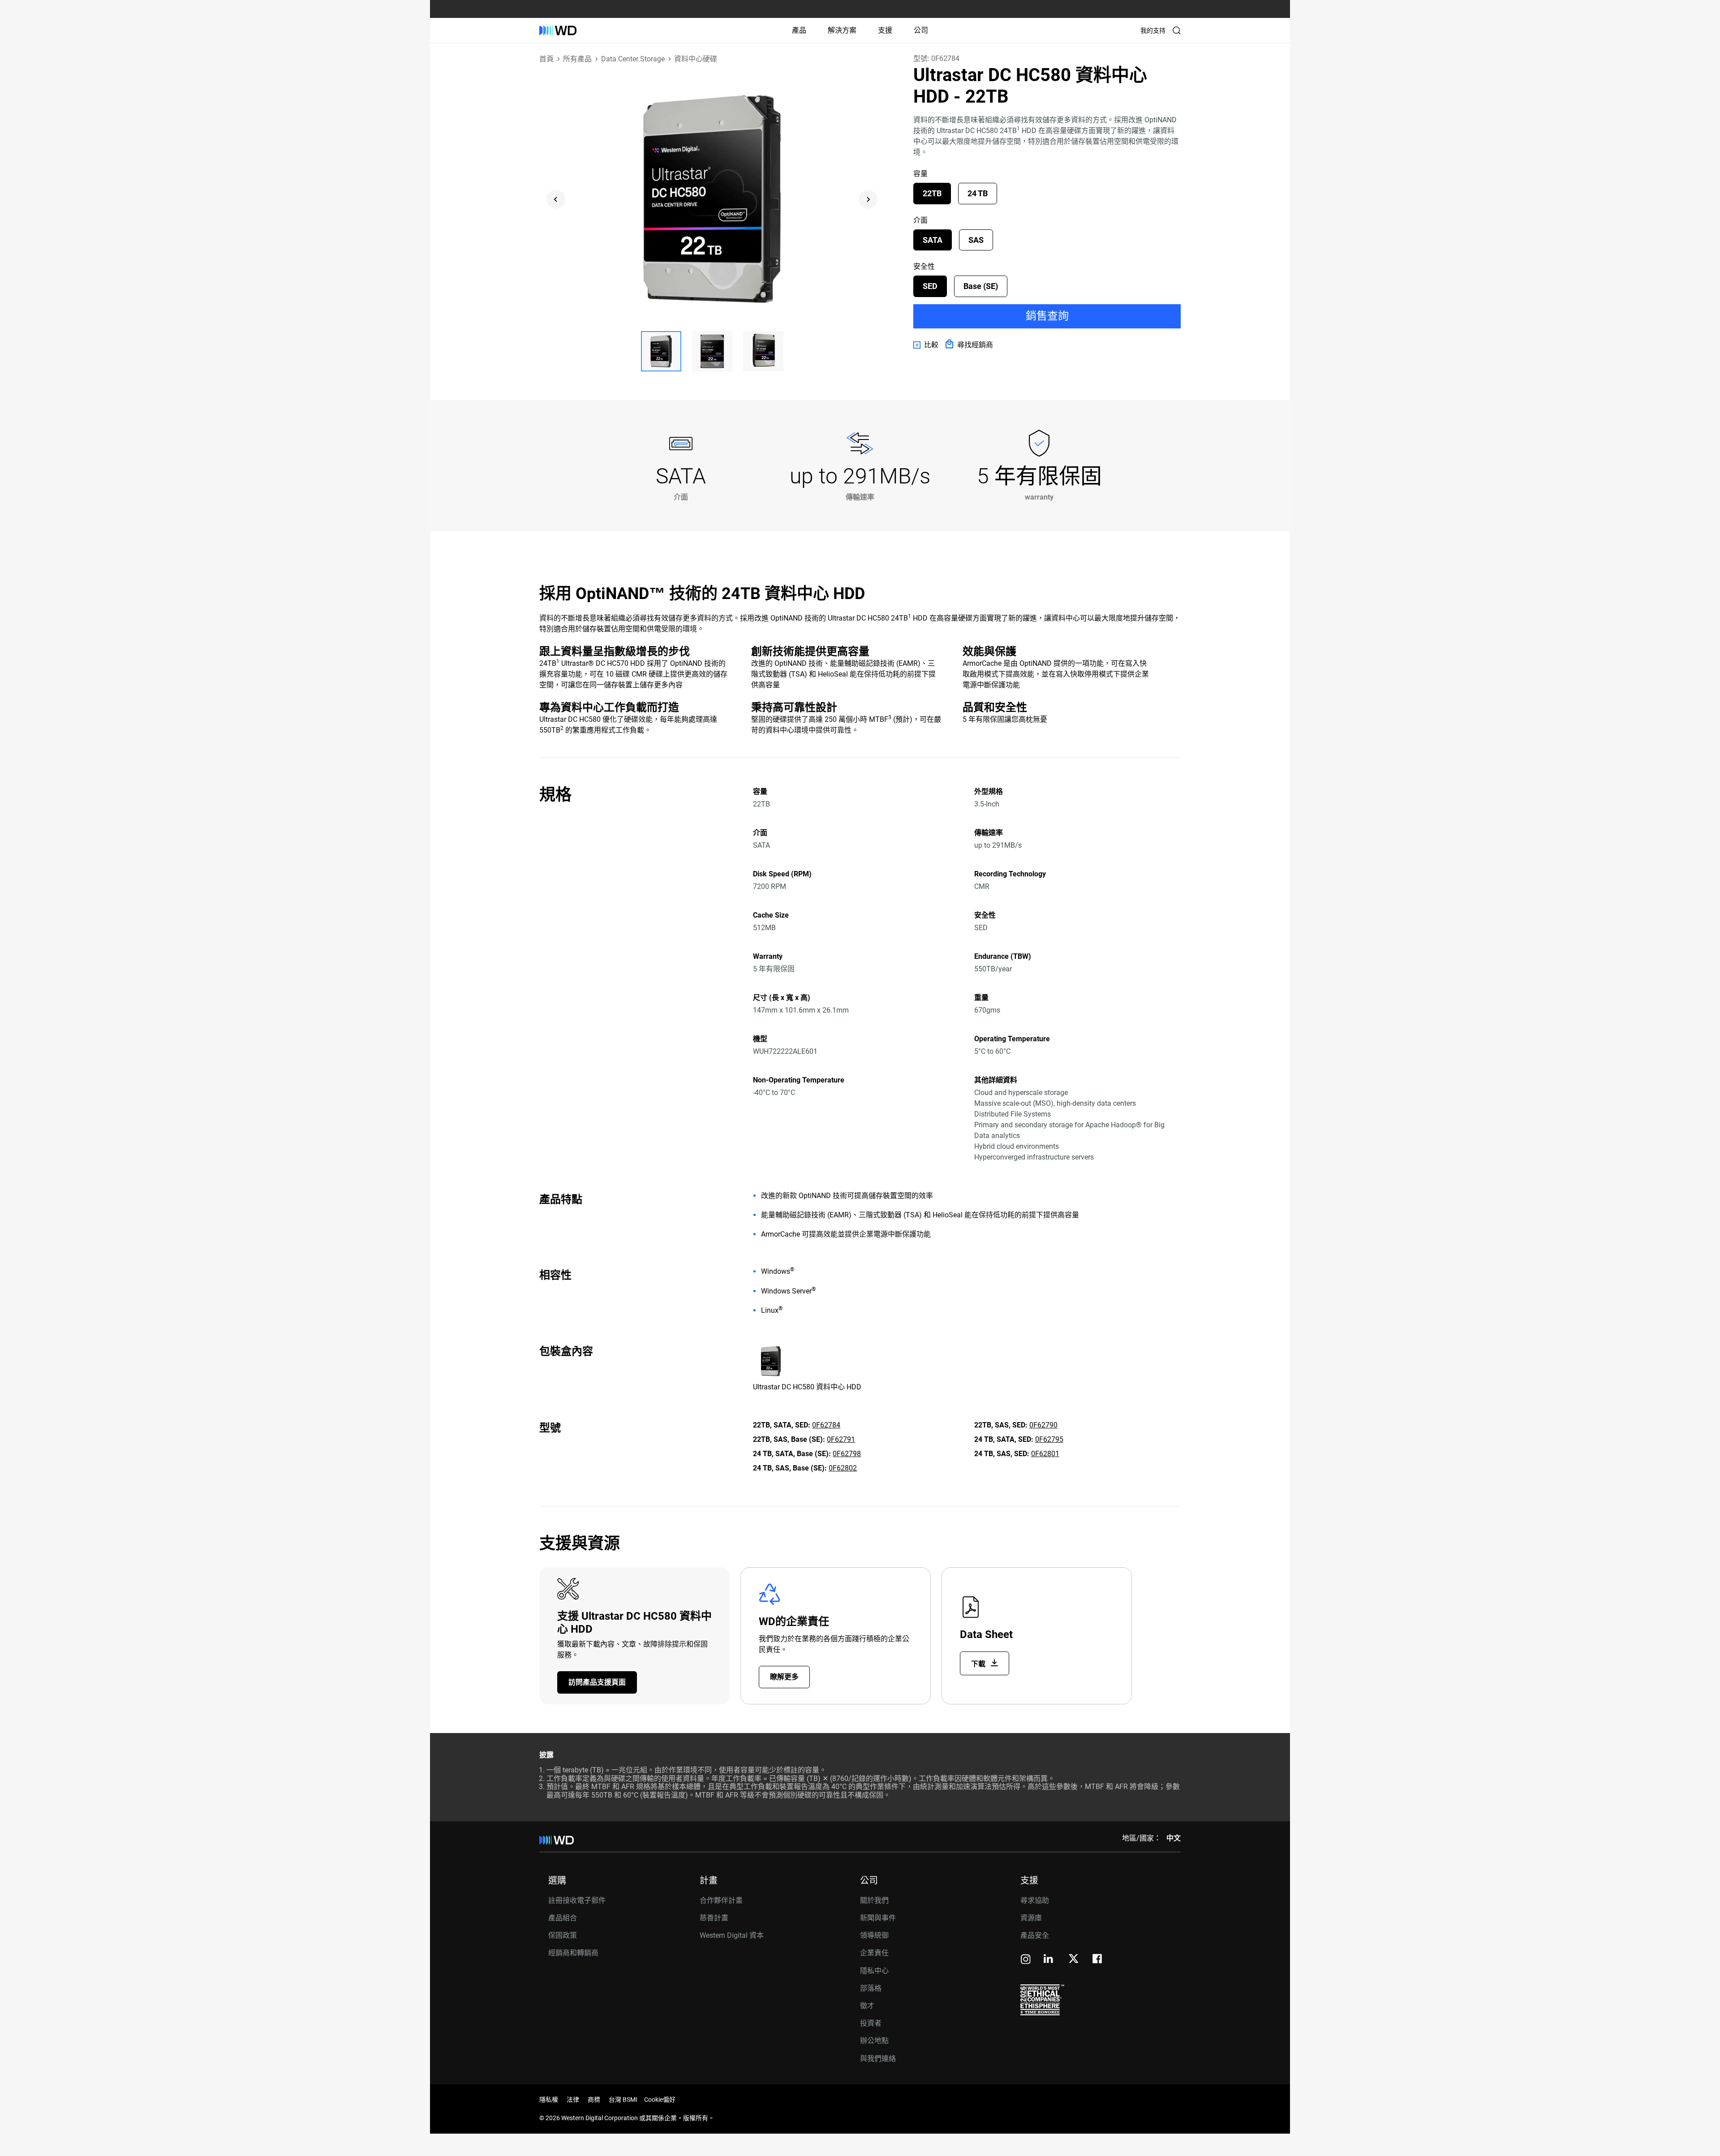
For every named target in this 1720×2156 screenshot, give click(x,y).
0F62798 (847, 1454)
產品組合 (563, 1918)
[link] (926, 345)
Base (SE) (981, 286)
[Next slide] (868, 199)
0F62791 (841, 1439)
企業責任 (874, 1953)
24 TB (978, 193)
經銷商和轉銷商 (573, 1953)
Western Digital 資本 (732, 1935)
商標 (594, 2100)
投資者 (871, 2023)
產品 (799, 30)
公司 (921, 30)
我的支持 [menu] (1153, 30)
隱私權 (549, 2100)
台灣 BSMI (623, 2100)
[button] (661, 351)
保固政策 (563, 1935)
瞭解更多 (784, 1677)
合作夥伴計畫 (721, 1900)
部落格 (871, 1988)
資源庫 (1031, 1918)
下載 (979, 1664)
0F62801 (1045, 1454)
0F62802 (843, 1468)
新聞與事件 (878, 1918)
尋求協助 (1035, 1900)
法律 (573, 2100)
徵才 (867, 2006)
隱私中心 (874, 1971)
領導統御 (874, 1935)
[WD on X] (1073, 1959)
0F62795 (1049, 1439)
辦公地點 (874, 2041)
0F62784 (826, 1425)
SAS (976, 240)
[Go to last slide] (556, 199)
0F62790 (1043, 1425)
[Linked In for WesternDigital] (1049, 1960)
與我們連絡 (878, 2059)
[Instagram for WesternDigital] (1026, 1960)
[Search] (1177, 30)
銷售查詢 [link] (1047, 316)
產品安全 (1035, 1935)
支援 (885, 30)
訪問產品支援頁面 (597, 1682)
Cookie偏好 (660, 2100)
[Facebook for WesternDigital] (1098, 1960)
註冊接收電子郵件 (577, 1900)
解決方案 (842, 30)
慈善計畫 (714, 1918)
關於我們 (874, 1900)
